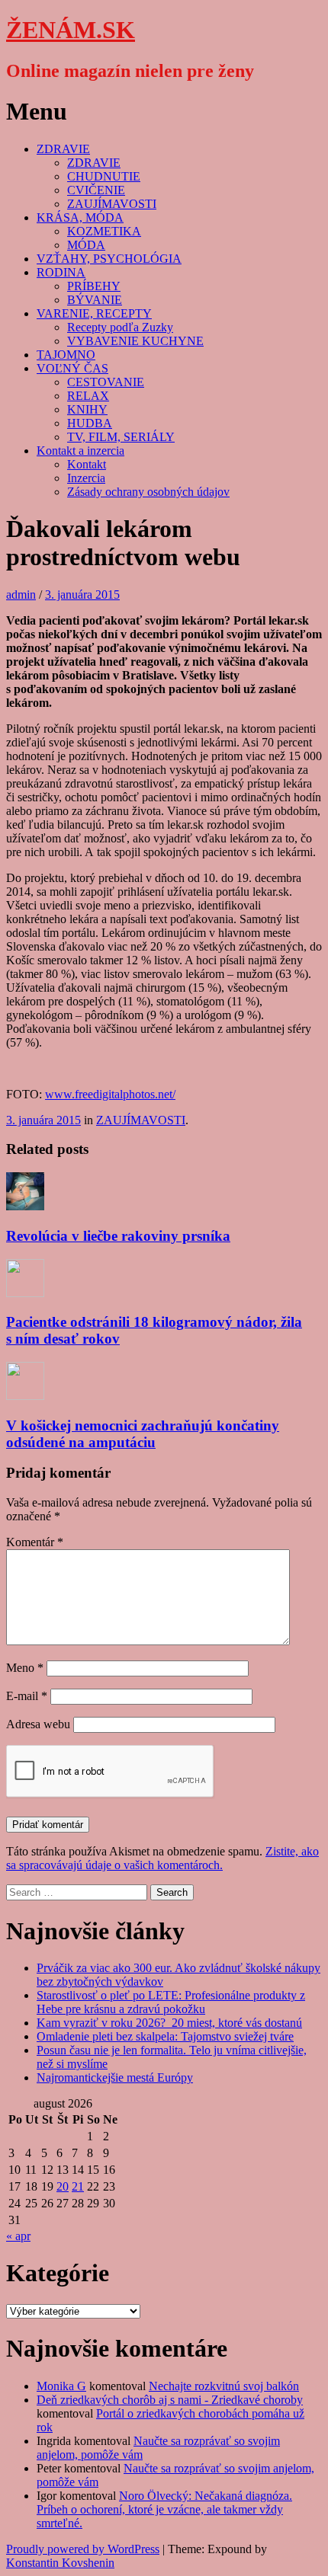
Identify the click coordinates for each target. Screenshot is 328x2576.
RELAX (88, 396)
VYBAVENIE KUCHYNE (135, 341)
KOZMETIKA (104, 231)
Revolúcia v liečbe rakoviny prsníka (118, 1236)
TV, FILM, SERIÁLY (121, 437)
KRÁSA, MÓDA (80, 217)
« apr (18, 2236)
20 (63, 2186)
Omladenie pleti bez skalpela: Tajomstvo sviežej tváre (165, 2036)
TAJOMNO (66, 355)
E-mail (27, 1696)
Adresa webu (38, 1724)
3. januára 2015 (82, 594)
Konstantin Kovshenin (60, 2563)
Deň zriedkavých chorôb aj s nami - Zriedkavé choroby (170, 2400)
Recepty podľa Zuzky (120, 327)
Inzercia (86, 478)
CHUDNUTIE (104, 176)
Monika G (61, 2386)
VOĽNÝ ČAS (72, 368)
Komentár (35, 1542)
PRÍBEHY (94, 286)
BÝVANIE (95, 300)
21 (78, 2186)
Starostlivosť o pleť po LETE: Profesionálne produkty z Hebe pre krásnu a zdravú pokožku (171, 2002)
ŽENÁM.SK (71, 30)
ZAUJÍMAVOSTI (112, 204)
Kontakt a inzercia (80, 451)
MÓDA (86, 245)
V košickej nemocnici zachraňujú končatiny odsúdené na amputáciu (143, 1434)
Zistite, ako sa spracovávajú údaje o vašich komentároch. (162, 1858)
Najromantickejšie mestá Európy (115, 2077)
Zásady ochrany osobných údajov (148, 492)
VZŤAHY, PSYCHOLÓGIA (109, 259)
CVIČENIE (96, 190)
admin (21, 594)
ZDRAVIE (63, 149)
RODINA (61, 272)
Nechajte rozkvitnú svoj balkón (224, 2386)
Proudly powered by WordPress (83, 2549)
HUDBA (90, 423)
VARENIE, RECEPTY (94, 313)
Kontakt (87, 464)
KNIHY (87, 409)
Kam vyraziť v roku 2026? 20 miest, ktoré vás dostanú (169, 2023)
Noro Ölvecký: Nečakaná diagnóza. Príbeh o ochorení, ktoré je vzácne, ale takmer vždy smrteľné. (164, 2509)
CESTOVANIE (106, 382)
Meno (25, 1668)
